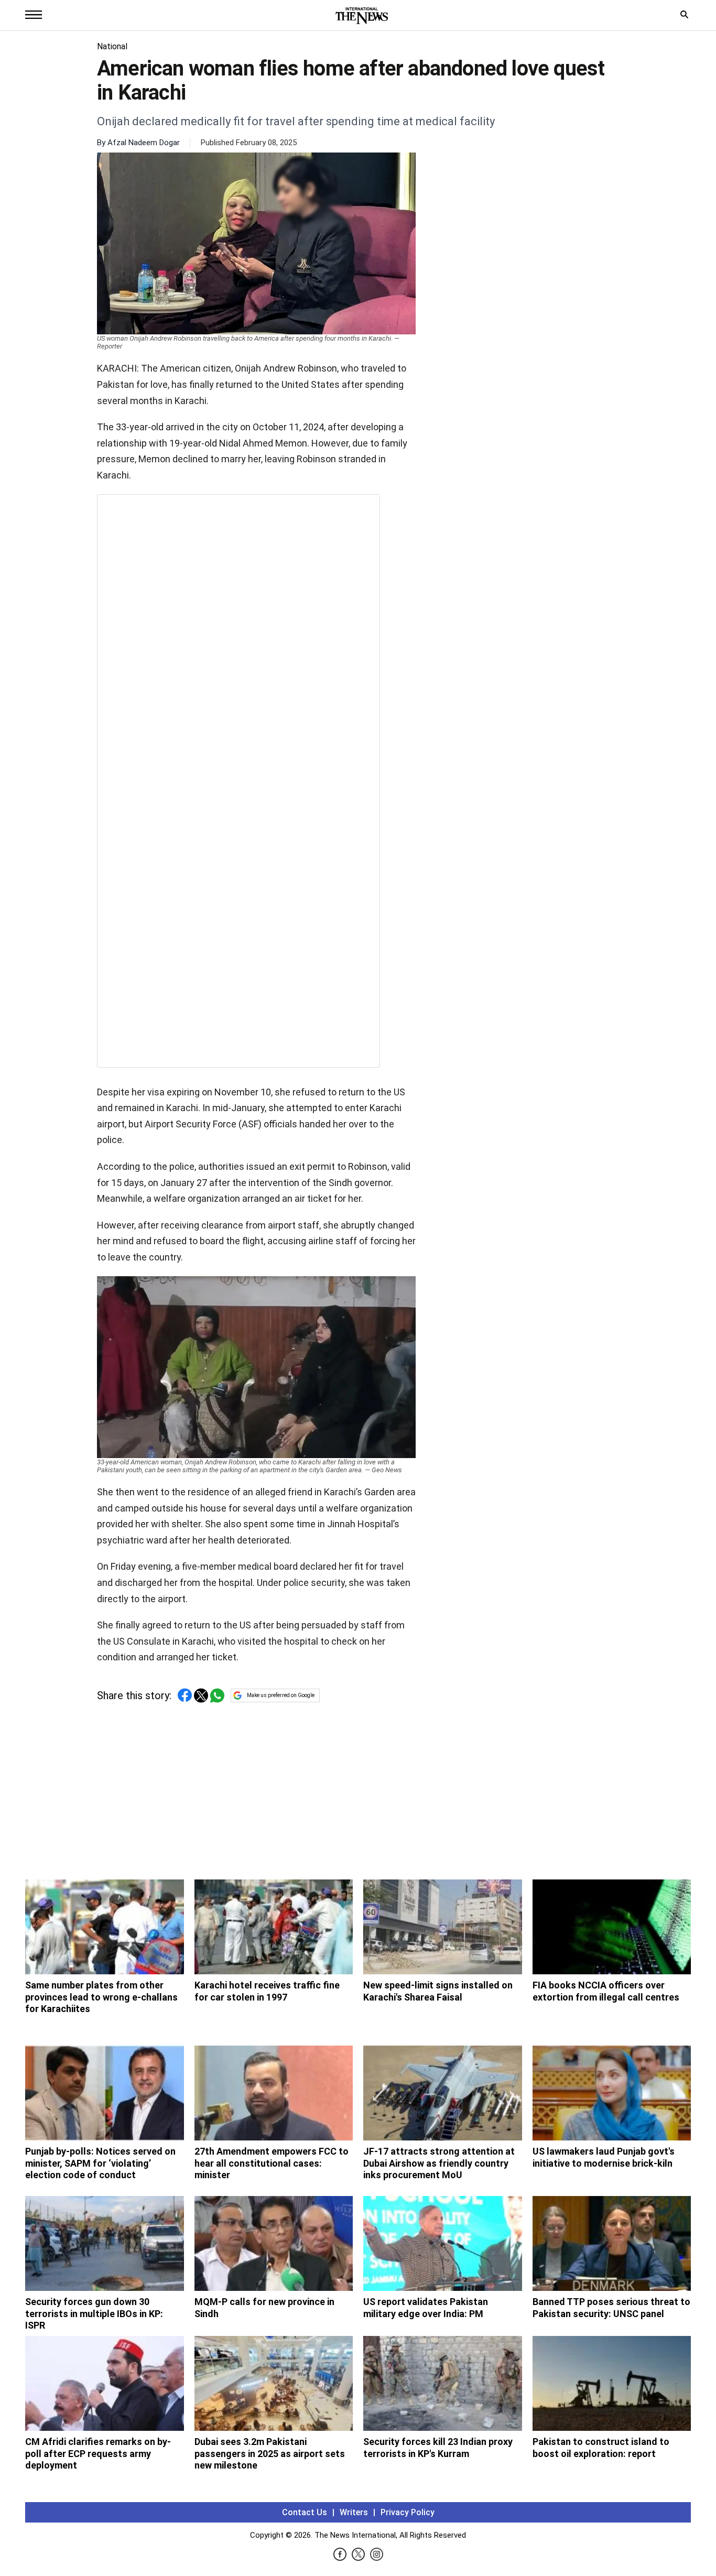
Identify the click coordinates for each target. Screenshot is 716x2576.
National (112, 46)
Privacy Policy (408, 2512)
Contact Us (305, 2512)
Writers (354, 2512)
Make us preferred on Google (281, 1695)
